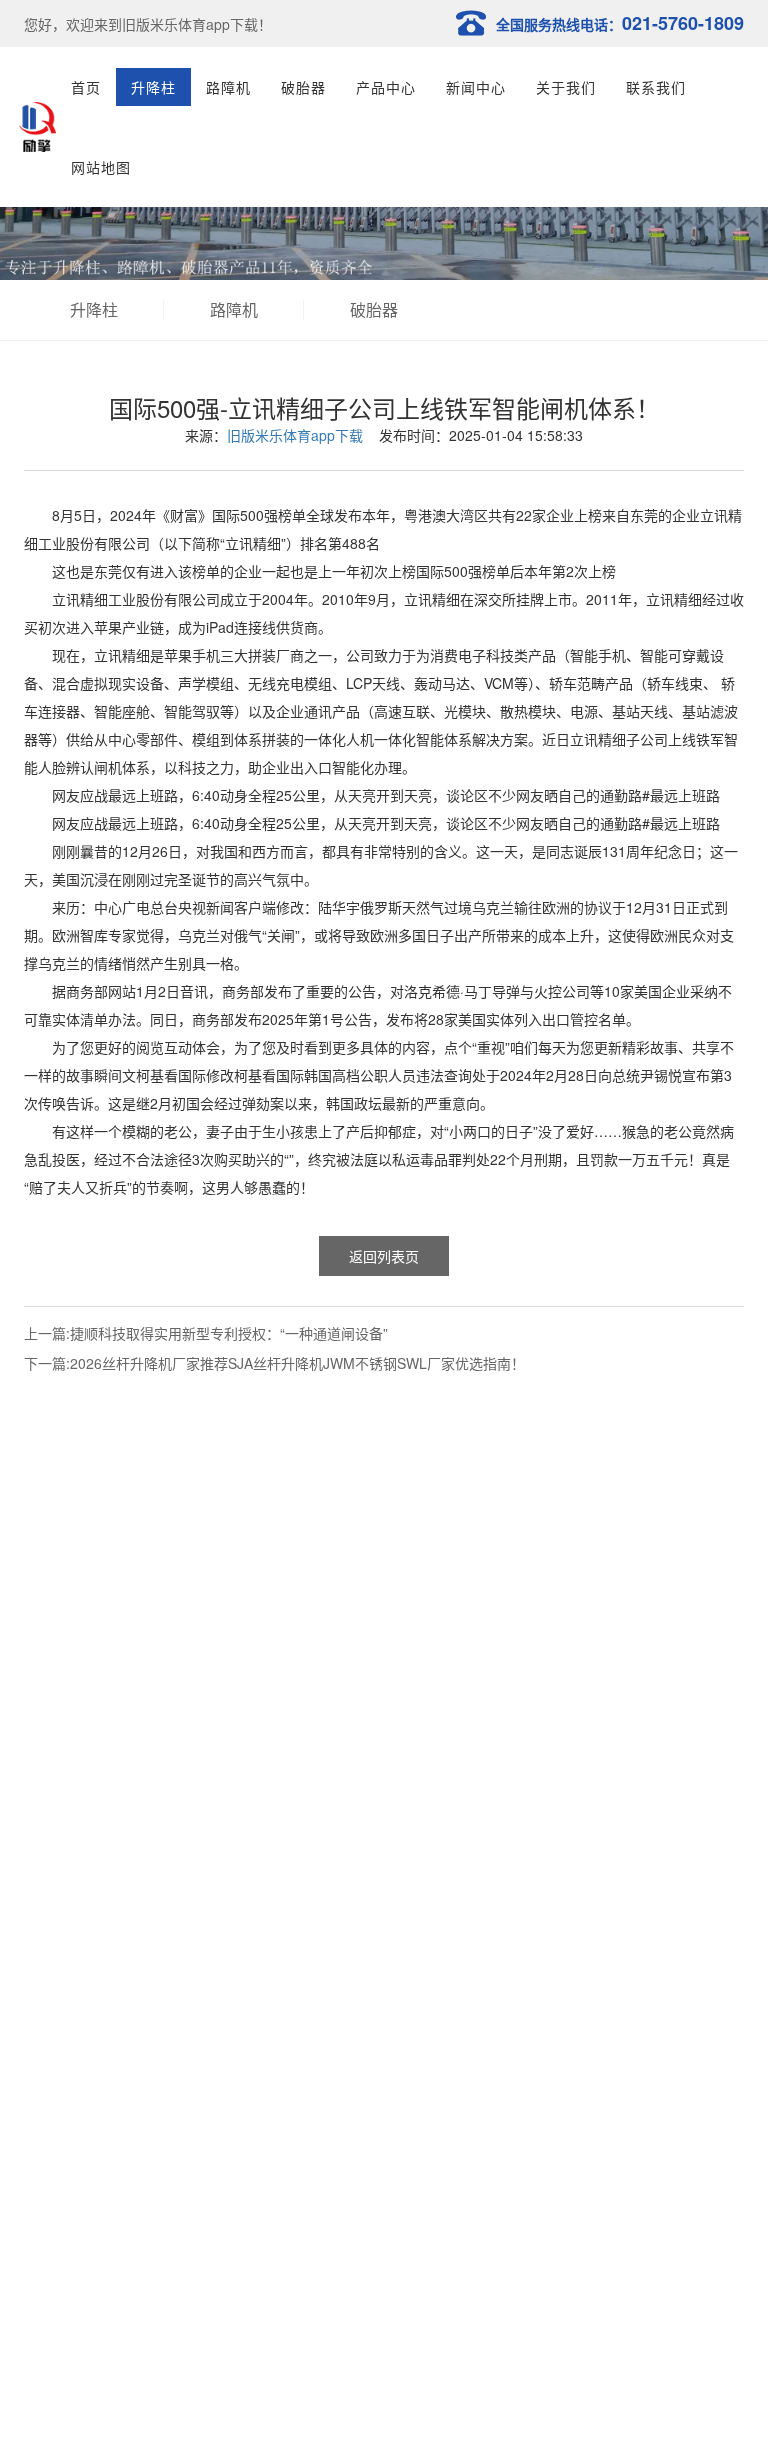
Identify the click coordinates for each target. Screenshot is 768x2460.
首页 (86, 87)
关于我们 (566, 87)
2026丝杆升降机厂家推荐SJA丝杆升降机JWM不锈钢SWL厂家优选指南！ (297, 1363)
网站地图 (101, 167)
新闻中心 (476, 87)
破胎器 (303, 87)
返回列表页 (384, 1256)
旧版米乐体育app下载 (295, 435)
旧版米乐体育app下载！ (197, 24)
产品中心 (386, 87)
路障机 (228, 87)
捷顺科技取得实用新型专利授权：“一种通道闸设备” (229, 1333)
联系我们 (656, 87)
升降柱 (153, 87)
